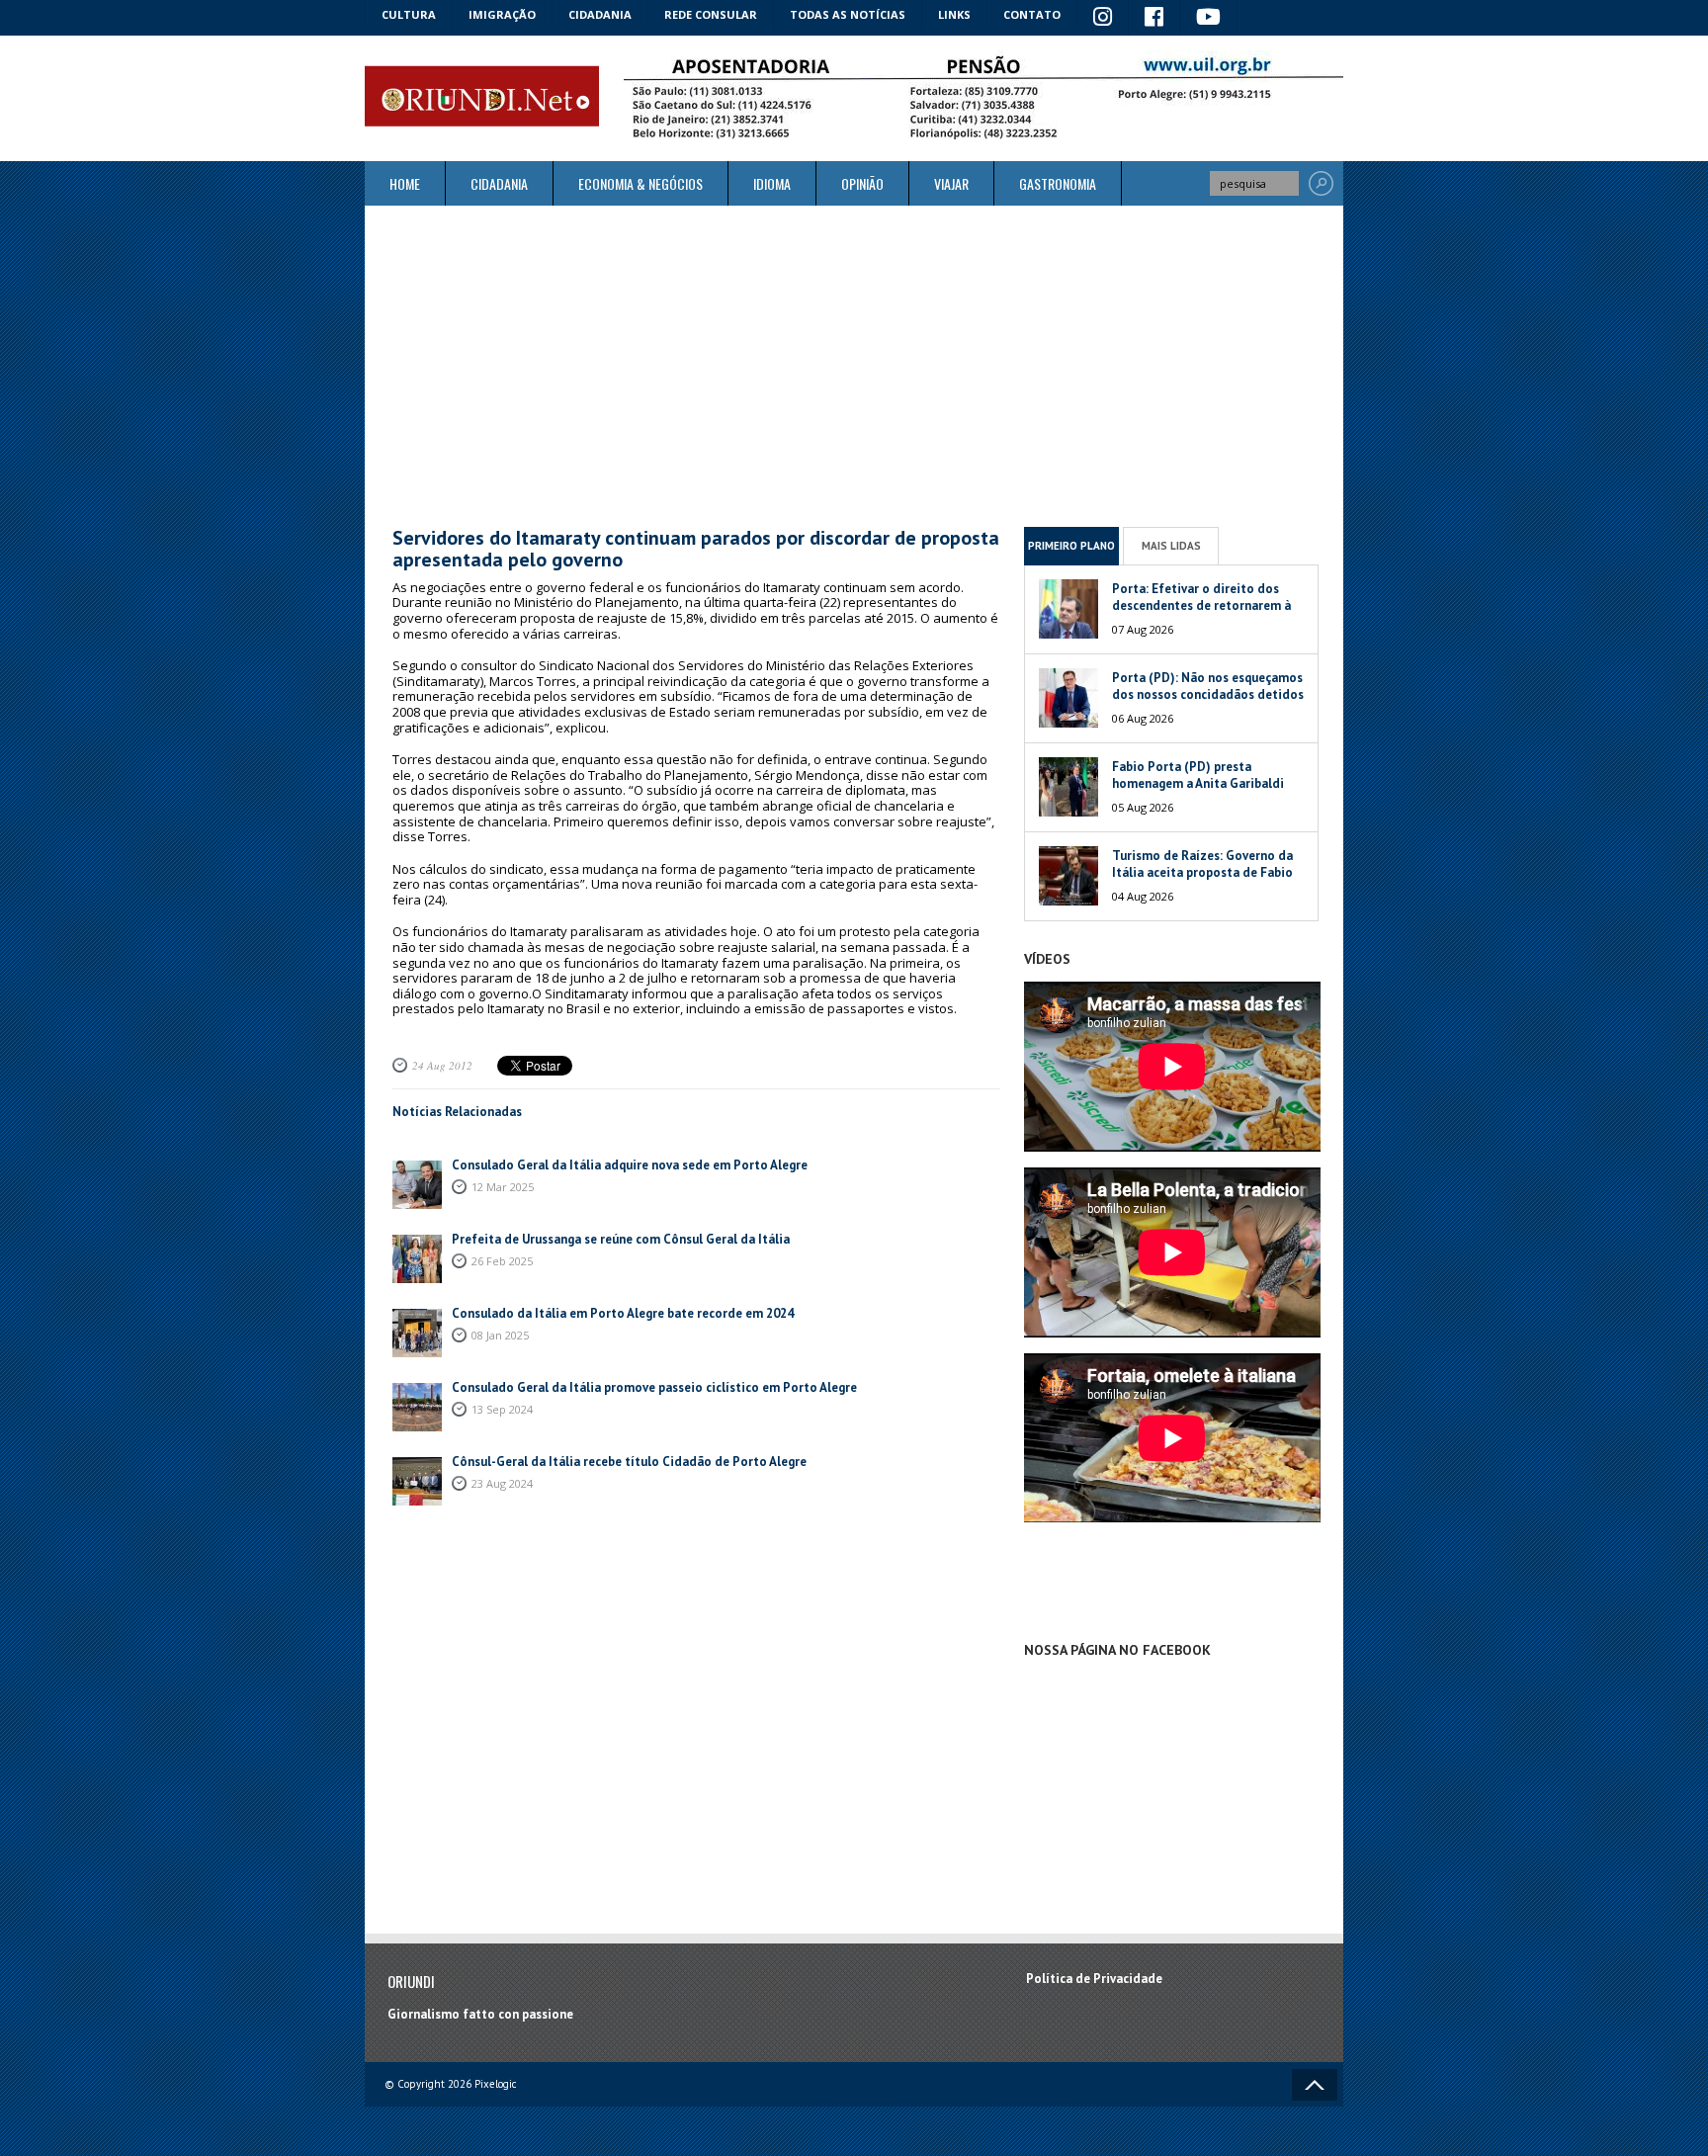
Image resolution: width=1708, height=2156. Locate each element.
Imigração (502, 14)
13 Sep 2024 (502, 1409)
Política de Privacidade (1094, 1979)
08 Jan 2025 (500, 1335)
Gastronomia (1058, 183)
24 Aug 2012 (442, 1065)
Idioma (772, 183)
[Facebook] (1154, 18)
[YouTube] (1209, 18)
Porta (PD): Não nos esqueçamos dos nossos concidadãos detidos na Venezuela (1208, 694)
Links (954, 14)
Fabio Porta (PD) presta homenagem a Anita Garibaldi (1198, 775)
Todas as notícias (848, 14)
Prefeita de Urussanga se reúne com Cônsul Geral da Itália (621, 1239)
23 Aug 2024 (502, 1483)
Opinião (862, 183)
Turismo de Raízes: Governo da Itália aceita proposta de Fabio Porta (1202, 872)
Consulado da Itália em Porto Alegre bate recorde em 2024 (623, 1313)
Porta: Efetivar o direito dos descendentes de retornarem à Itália (1201, 605)
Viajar (951, 183)
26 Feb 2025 (502, 1261)
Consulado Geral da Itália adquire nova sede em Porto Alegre (630, 1165)
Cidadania (600, 14)
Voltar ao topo (1315, 2085)
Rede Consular (711, 14)
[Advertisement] (854, 366)
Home (405, 183)
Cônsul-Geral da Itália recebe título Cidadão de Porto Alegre (629, 1462)
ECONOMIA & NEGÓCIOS (640, 183)
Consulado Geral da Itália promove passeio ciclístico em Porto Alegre (654, 1387)
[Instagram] (1103, 18)
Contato (1032, 14)
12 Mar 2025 (503, 1187)
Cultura (409, 14)
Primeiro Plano (1071, 546)
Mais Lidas (1171, 546)
